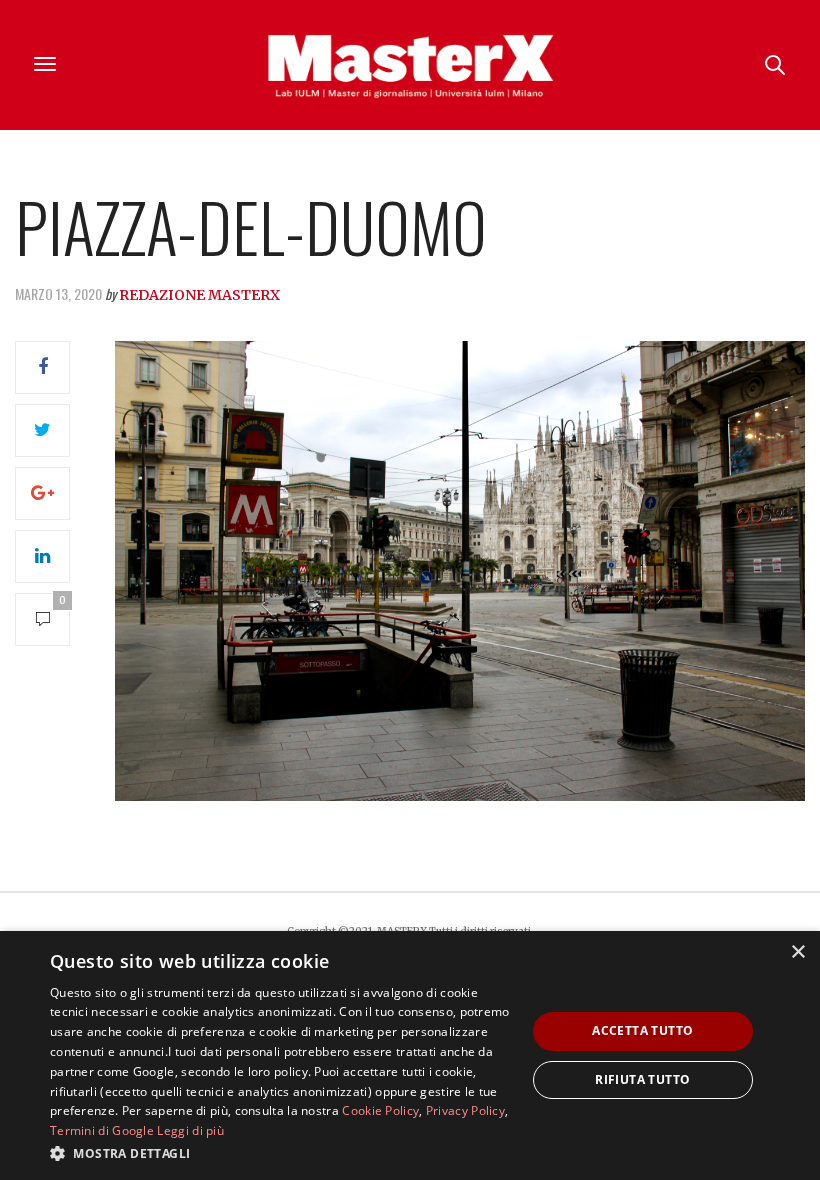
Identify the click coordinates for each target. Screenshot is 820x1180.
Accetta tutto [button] (642, 1030)
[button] (281, 1153)
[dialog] (410, 1055)
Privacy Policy (465, 1110)
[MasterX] (410, 65)
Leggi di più (190, 1130)
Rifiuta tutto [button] (642, 1079)
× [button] (797, 952)
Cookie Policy (380, 1110)
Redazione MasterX (199, 295)
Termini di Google (102, 1130)
